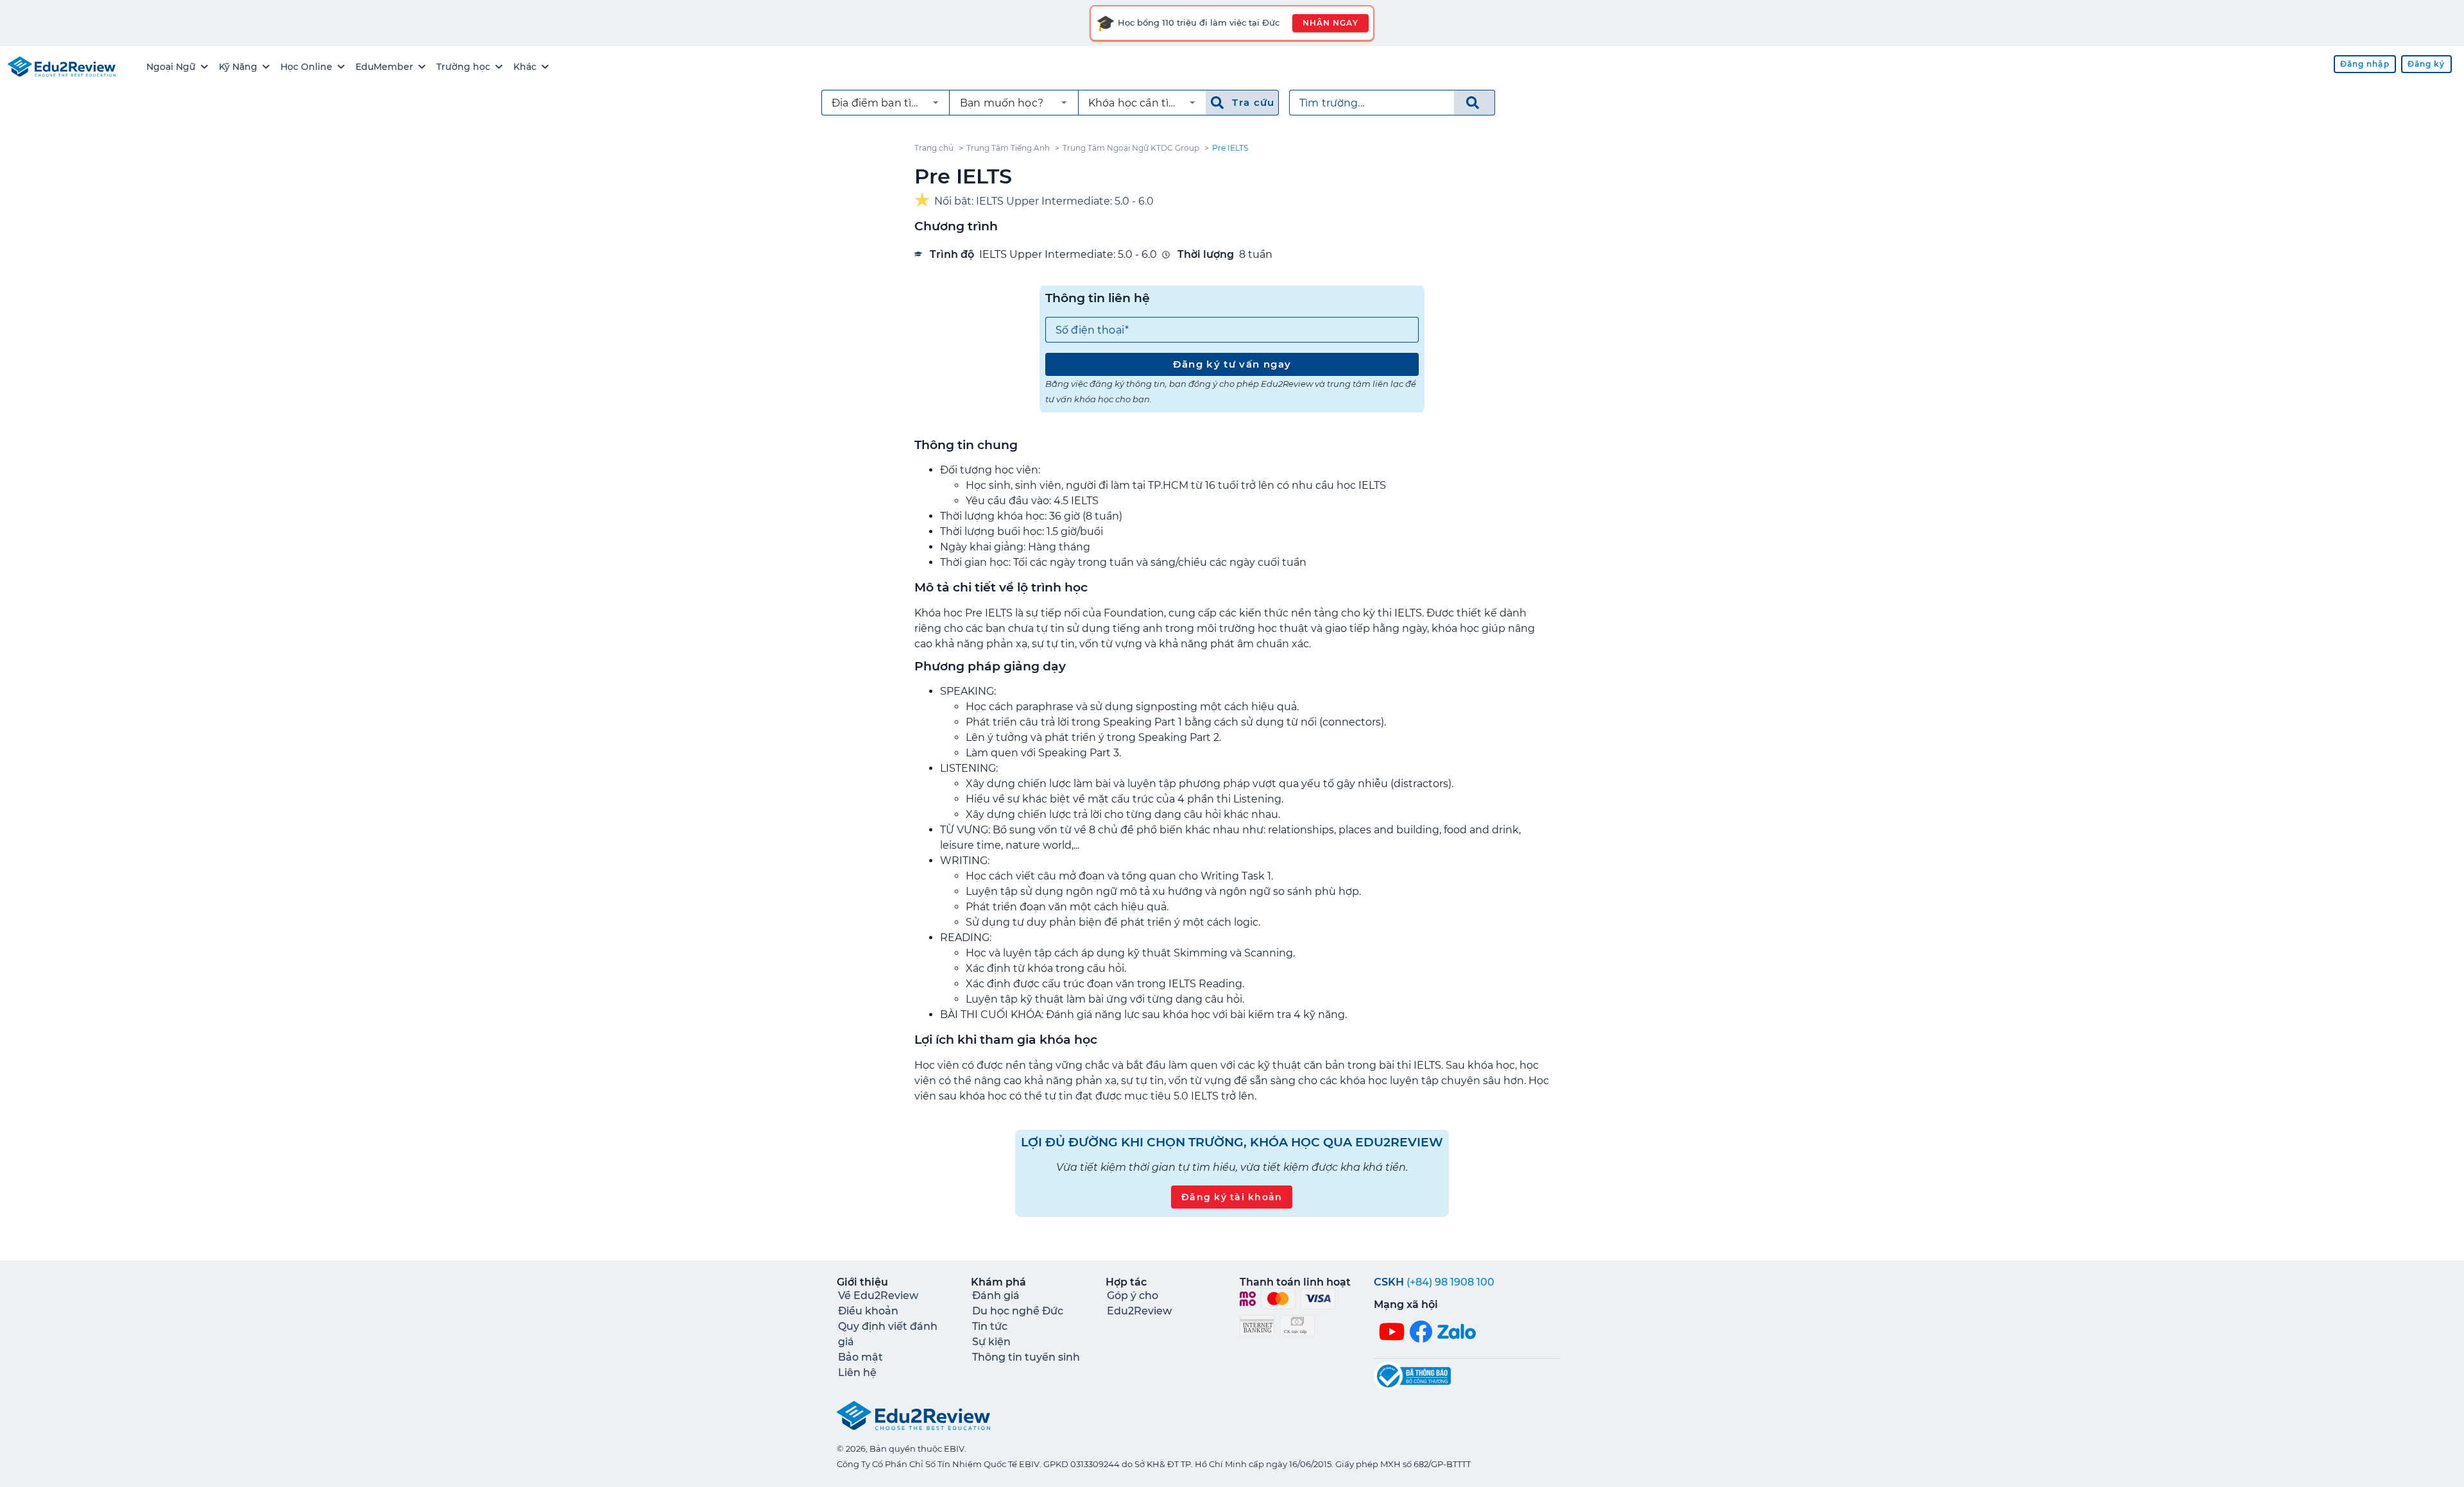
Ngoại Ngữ (171, 67)
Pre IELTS (1230, 148)
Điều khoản (868, 1311)
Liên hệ (857, 1372)
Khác (525, 67)
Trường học (463, 67)
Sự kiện (991, 1342)
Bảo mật (860, 1357)
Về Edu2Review (878, 1296)
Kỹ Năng (238, 67)
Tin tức (990, 1326)
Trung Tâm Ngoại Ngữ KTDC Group (1131, 148)
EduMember (384, 67)
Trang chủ (934, 148)
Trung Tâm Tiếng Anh (1008, 148)
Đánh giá (996, 1296)
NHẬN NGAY (1330, 23)
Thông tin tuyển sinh (1026, 1357)
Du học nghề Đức (1018, 1311)
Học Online (306, 67)
